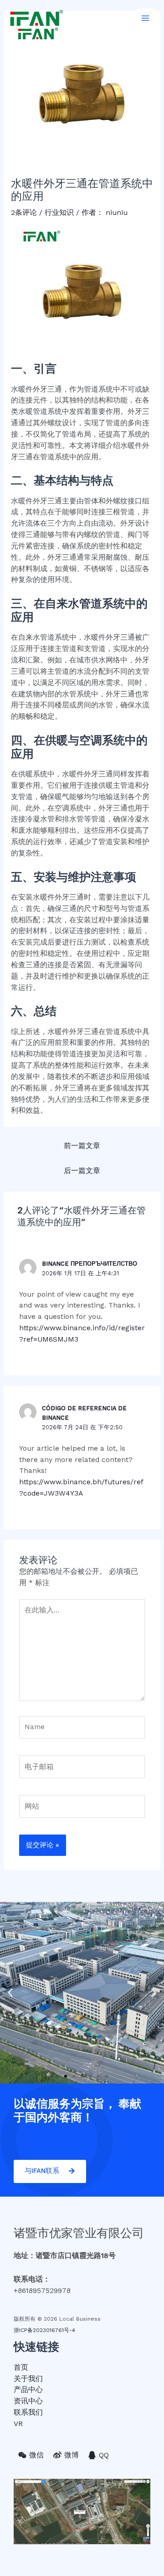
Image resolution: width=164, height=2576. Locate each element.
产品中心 (28, 2390)
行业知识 (59, 213)
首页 (21, 2367)
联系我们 (28, 2412)
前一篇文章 (82, 1146)
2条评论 (24, 213)
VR (18, 2424)
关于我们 (28, 2379)
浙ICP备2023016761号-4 (44, 2330)
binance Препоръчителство (90, 1264)
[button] (57, 2076)
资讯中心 (28, 2401)
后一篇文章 (82, 1171)
